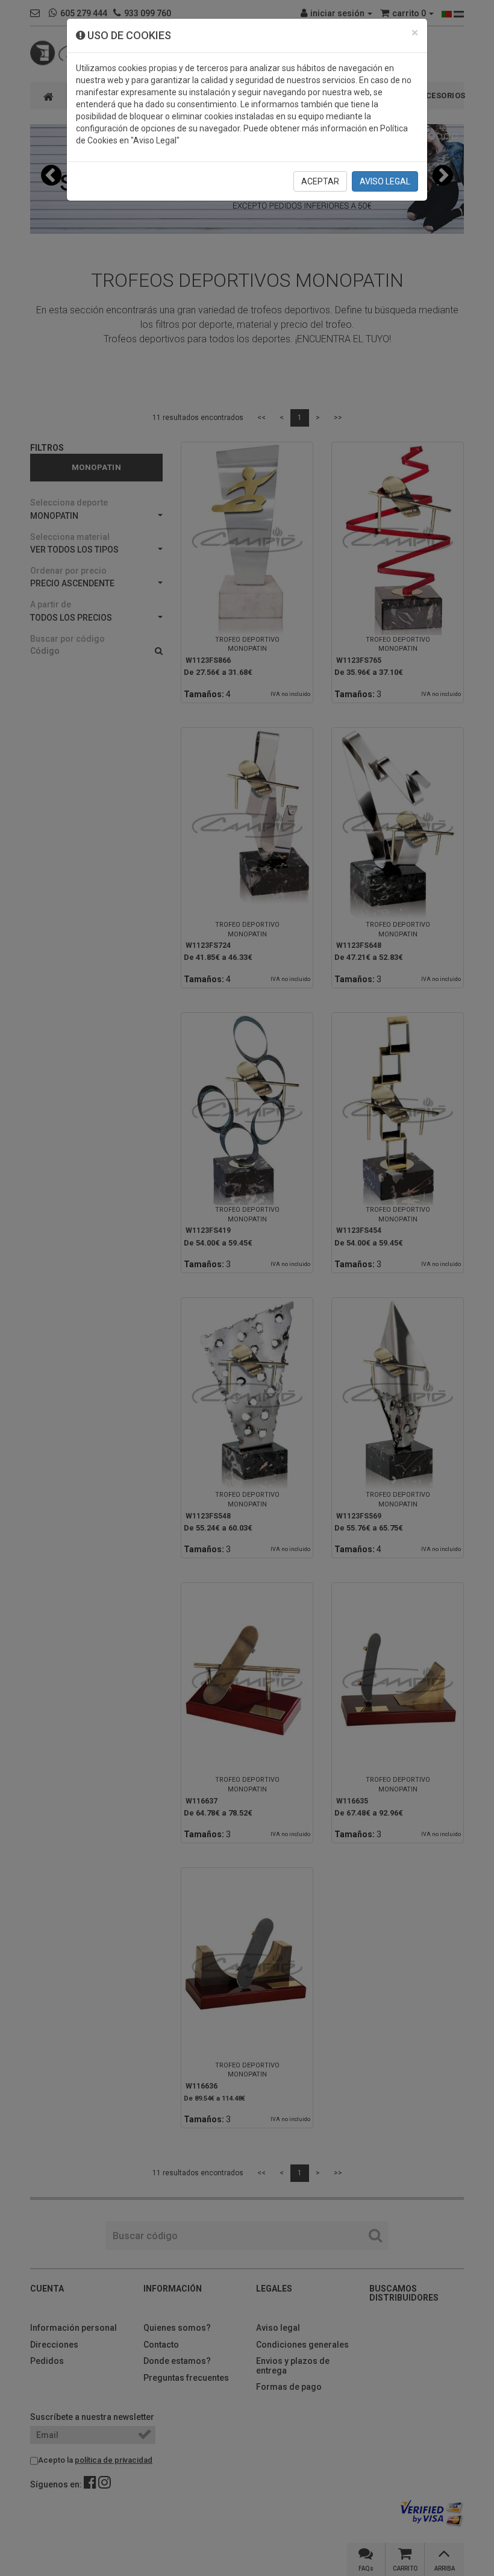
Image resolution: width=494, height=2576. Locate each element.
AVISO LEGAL (385, 181)
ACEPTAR (320, 181)
